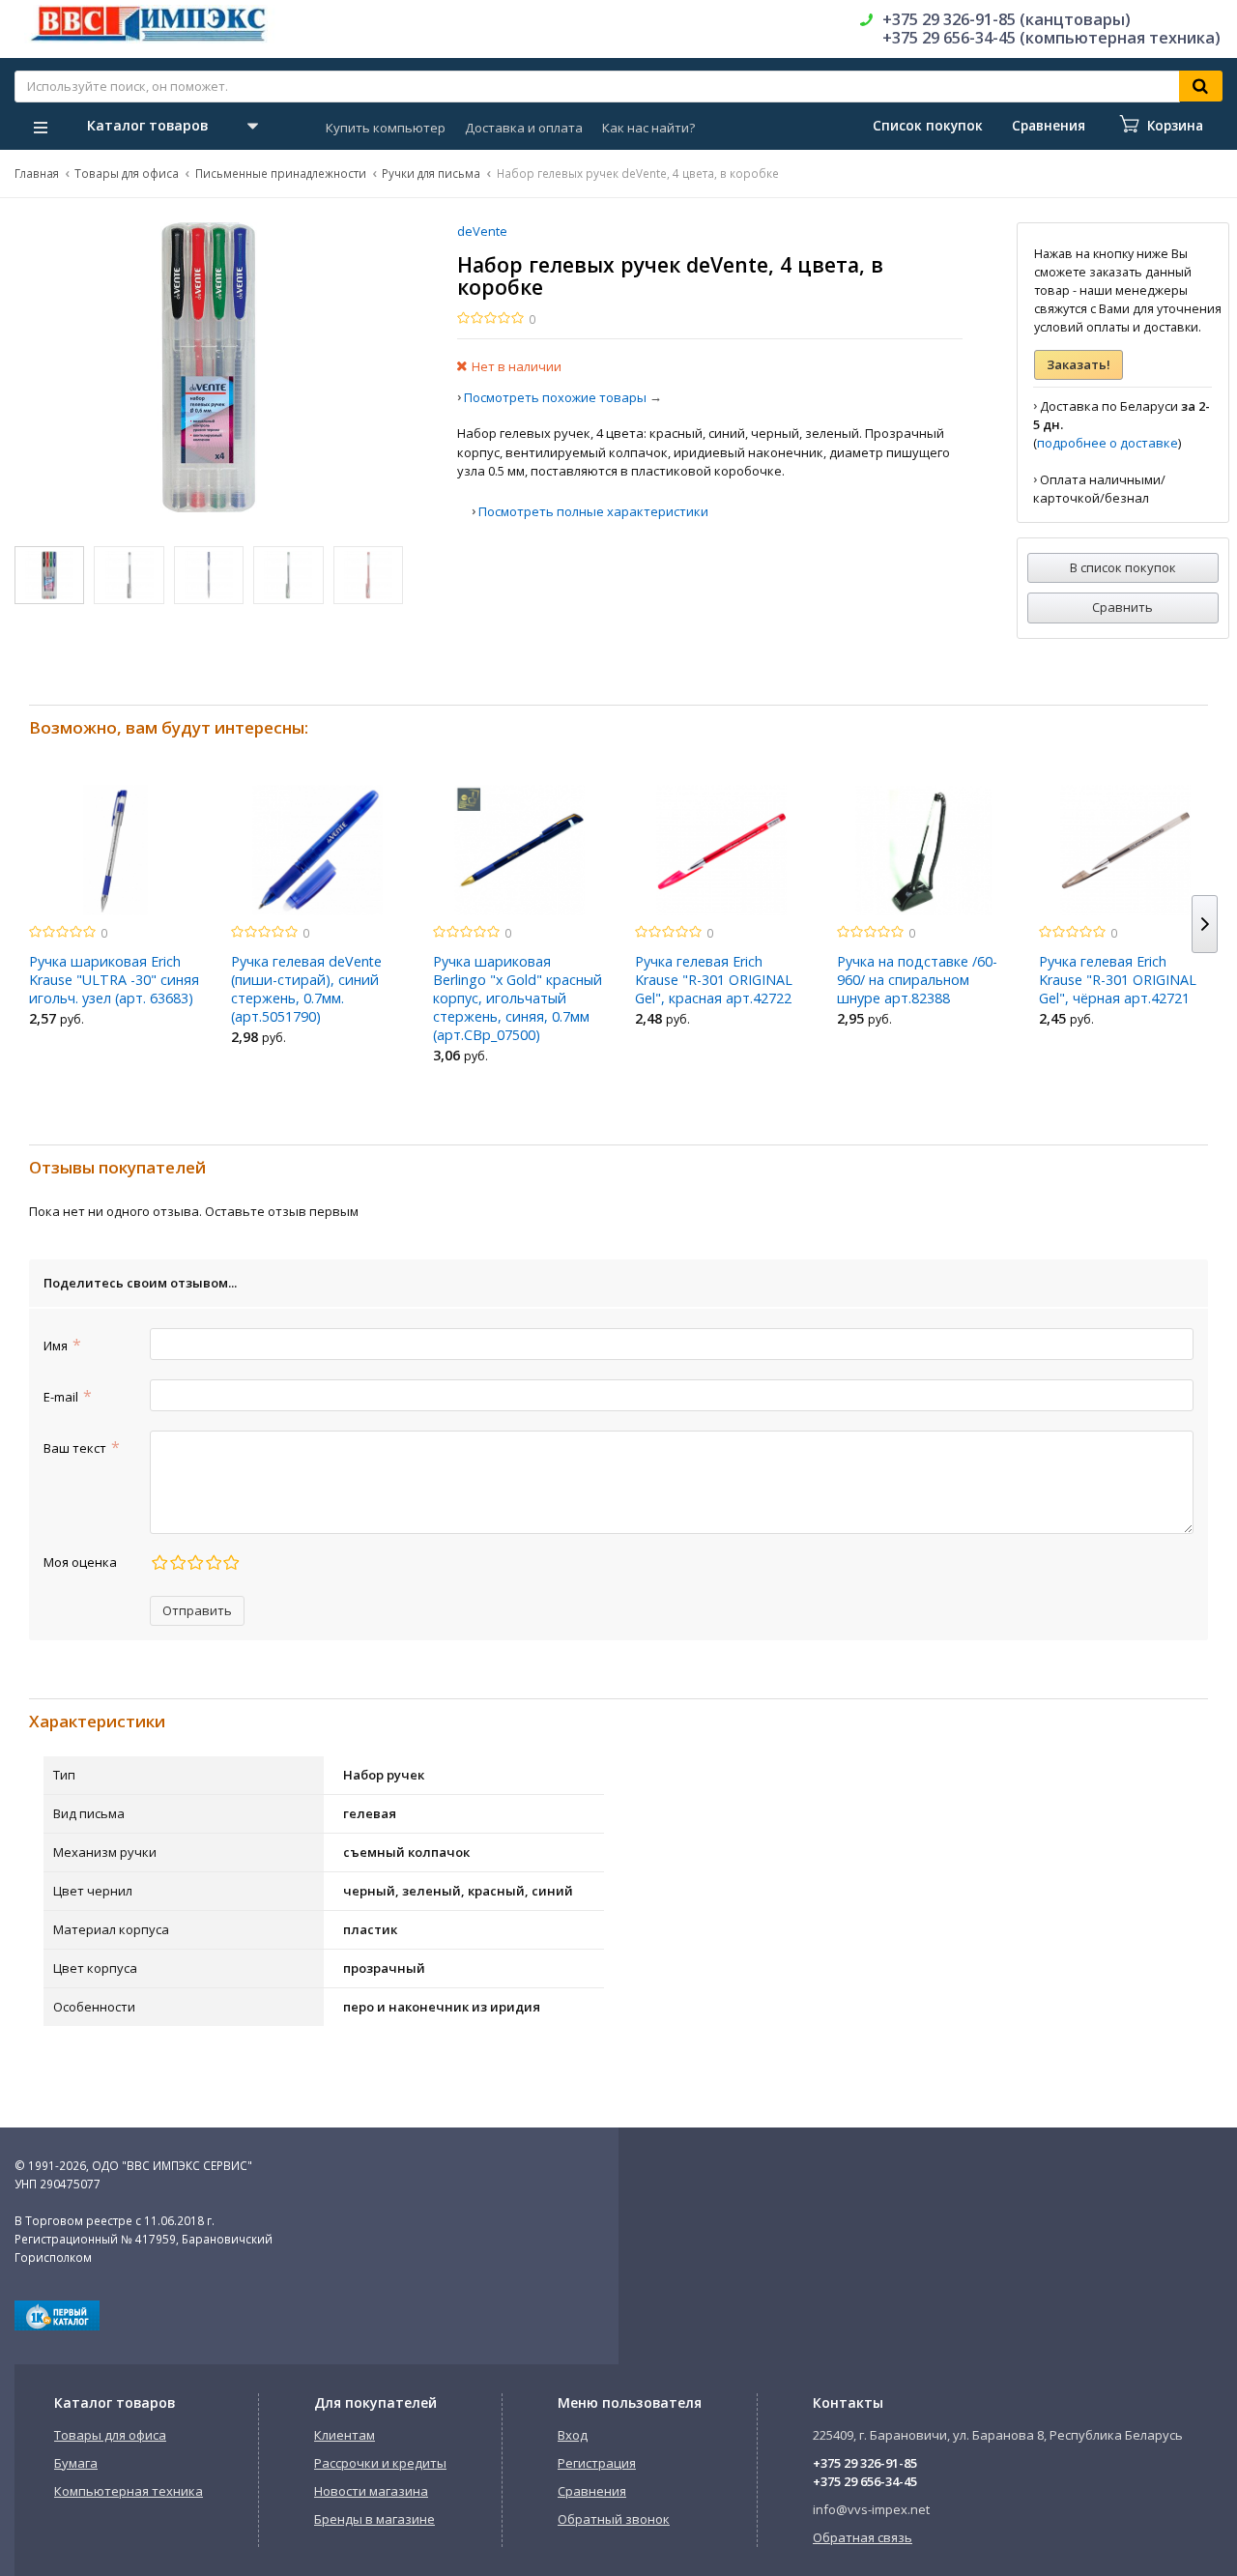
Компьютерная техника (129, 2491)
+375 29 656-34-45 (865, 2481)
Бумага (76, 2463)
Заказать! (1079, 364)
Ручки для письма (431, 173)
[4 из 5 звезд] (213, 1563)
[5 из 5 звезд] (230, 1563)
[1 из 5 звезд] (159, 1563)
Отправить (197, 1610)
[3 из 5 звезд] (195, 1563)
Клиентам (345, 2435)
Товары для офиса (127, 173)
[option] (115, 912)
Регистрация (597, 2463)
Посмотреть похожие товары (555, 397)
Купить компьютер (386, 128)
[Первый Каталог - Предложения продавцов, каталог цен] (57, 2326)
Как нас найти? (648, 128)
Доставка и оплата (524, 128)
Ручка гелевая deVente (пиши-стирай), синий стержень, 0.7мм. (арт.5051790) (306, 989)
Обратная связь (863, 2537)
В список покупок (1123, 567)
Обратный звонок (614, 2519)
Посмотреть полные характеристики (593, 511)
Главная (37, 173)
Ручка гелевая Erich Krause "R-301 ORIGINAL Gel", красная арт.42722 (714, 980)
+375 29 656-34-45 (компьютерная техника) (1051, 38)
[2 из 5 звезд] (177, 1563)
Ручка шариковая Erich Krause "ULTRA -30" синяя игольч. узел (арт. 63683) (114, 980)
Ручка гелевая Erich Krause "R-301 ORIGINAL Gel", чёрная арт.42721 (1118, 980)
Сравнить (1122, 607)
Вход (573, 2435)
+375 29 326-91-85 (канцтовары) (1007, 19)
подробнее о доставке (1108, 443)
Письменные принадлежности (281, 173)
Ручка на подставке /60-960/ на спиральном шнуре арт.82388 (917, 980)
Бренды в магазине (374, 2519)
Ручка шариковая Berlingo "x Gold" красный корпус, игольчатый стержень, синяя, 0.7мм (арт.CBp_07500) (518, 998)
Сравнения (592, 2491)
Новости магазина (371, 2491)
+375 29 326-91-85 (865, 2463)
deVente (482, 231)
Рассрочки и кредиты (380, 2463)
